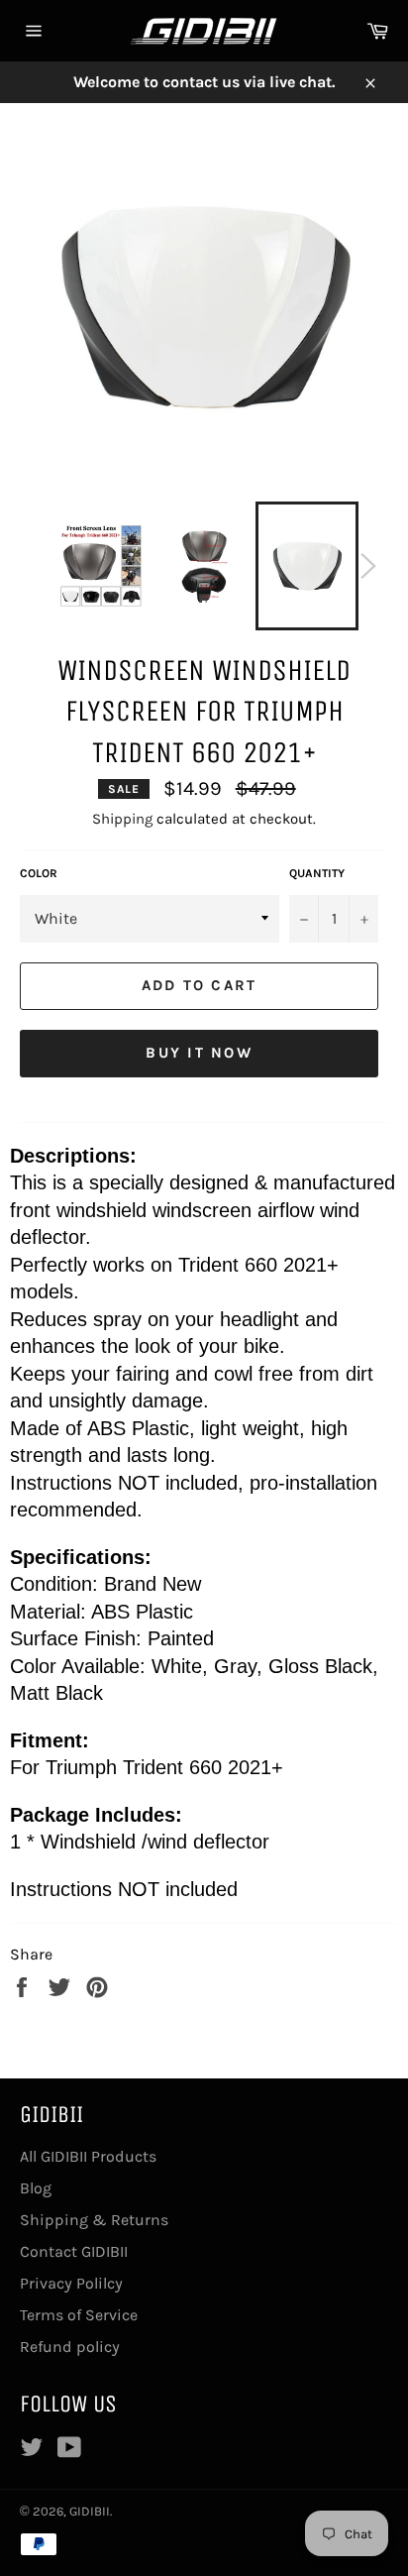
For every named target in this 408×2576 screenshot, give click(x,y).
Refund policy (70, 2347)
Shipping (122, 819)
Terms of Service (79, 2315)
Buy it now (199, 1053)
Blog (36, 2188)
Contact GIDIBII (74, 2251)
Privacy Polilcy (71, 2283)
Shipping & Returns (94, 2220)
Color (39, 873)
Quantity (317, 873)
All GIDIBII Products (88, 2156)
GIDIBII (90, 2511)
